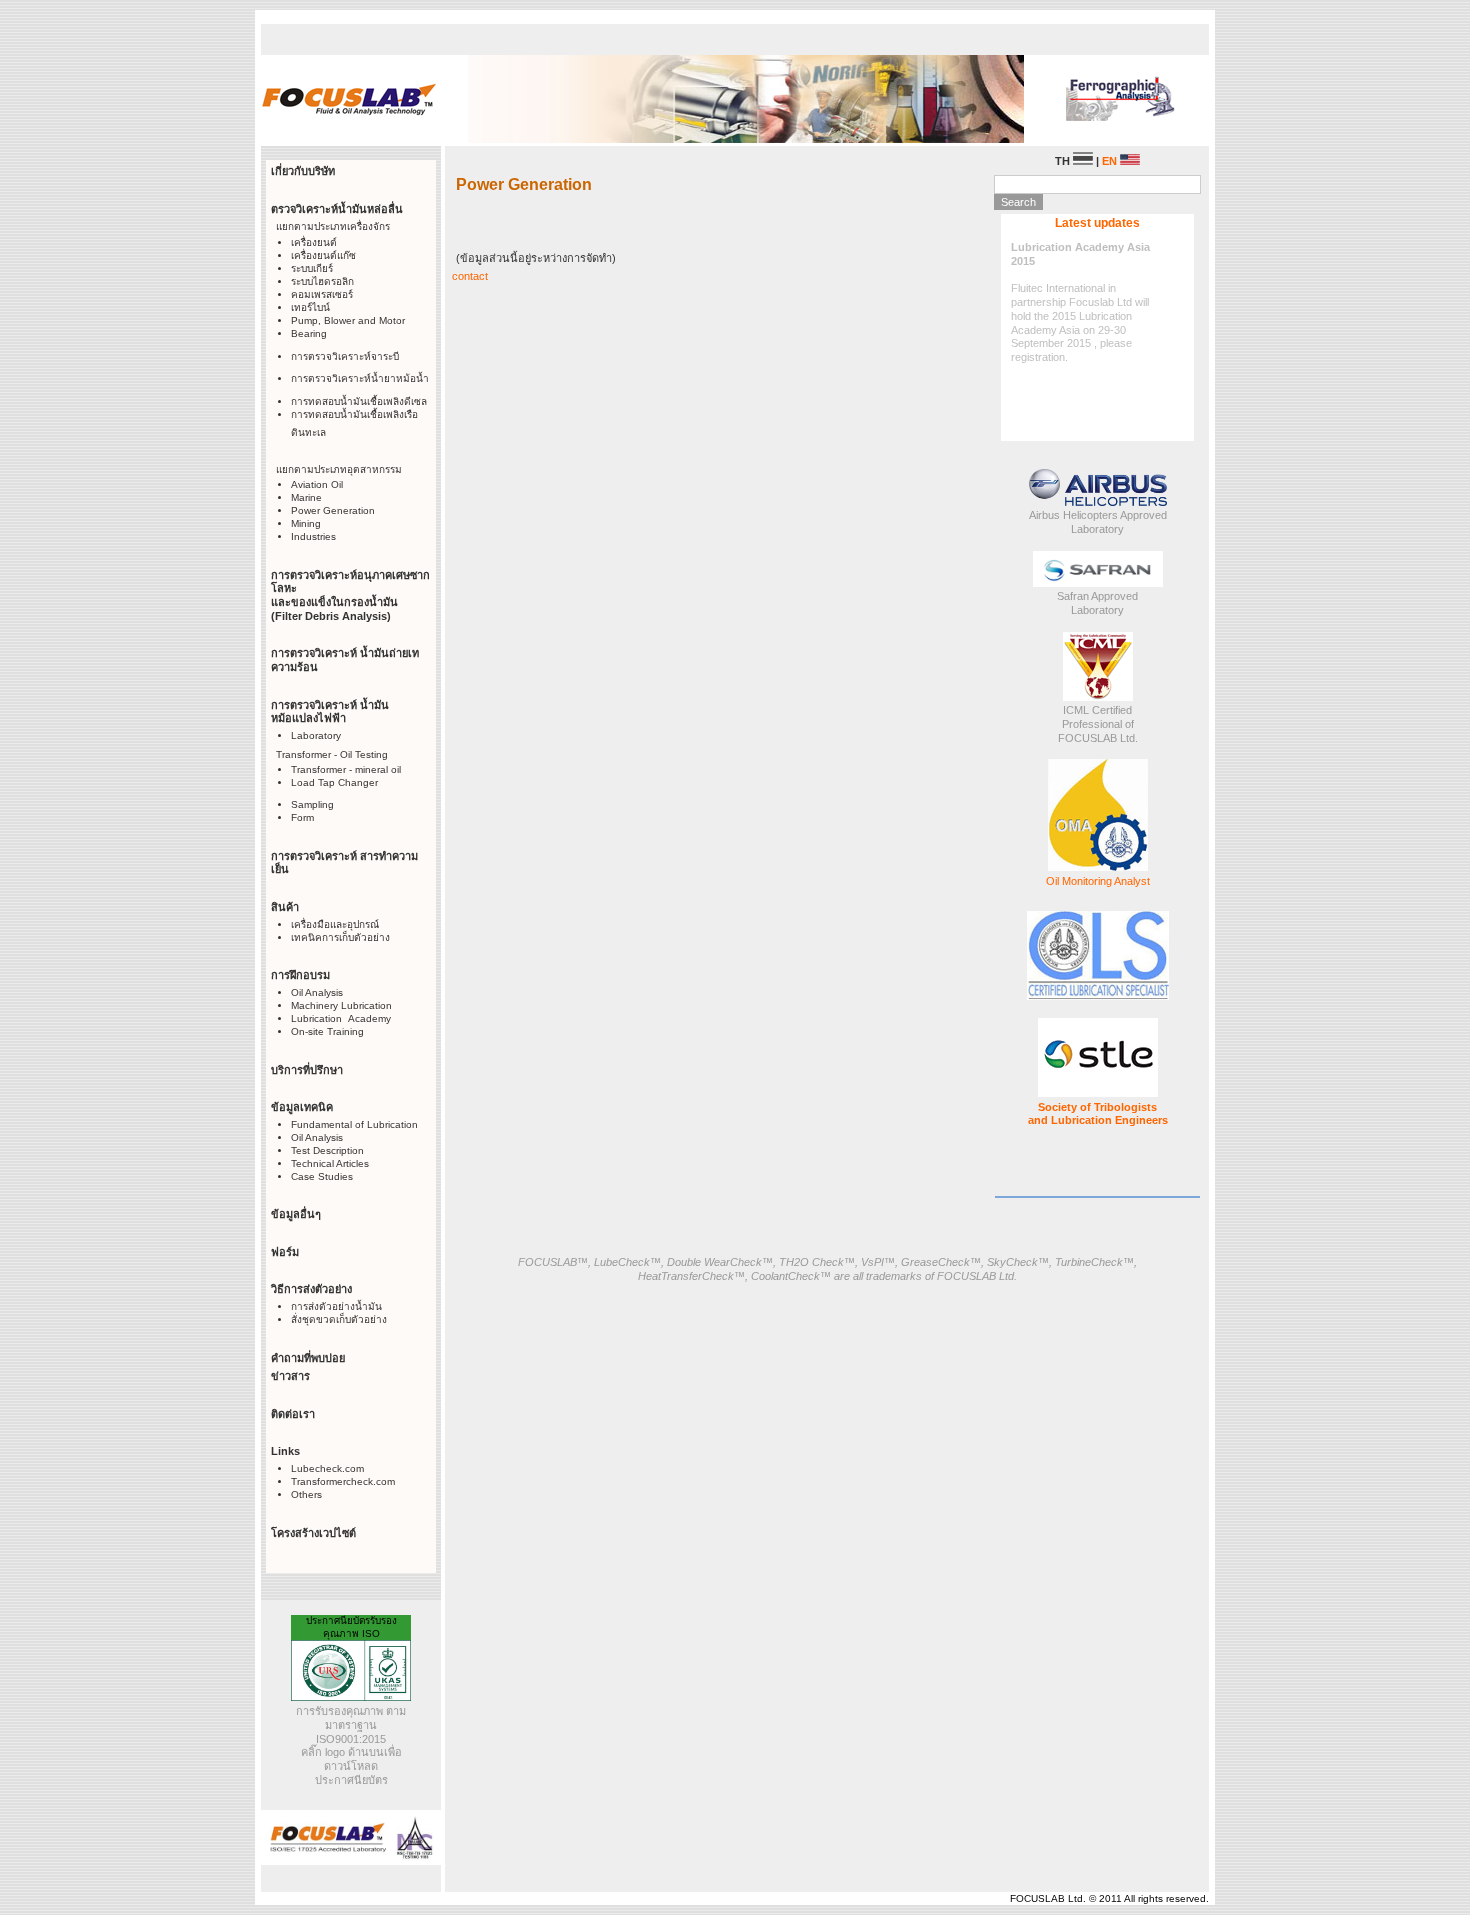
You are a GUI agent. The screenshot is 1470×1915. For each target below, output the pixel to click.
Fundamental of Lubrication (354, 1124)
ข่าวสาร (290, 1376)
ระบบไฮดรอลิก (322, 281)
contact (470, 276)
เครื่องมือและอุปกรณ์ (335, 924)
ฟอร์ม (285, 1252)
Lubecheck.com (327, 1468)
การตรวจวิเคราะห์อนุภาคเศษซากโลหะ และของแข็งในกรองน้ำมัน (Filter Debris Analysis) (350, 595)
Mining (306, 523)
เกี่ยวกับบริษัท (303, 171)
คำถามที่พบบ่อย (308, 1358)
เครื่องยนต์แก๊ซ (323, 255)
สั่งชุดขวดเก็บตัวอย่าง (339, 1319)
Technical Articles (330, 1163)
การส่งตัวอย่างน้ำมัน (336, 1306)
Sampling (312, 804)
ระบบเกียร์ (312, 268)
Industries (313, 536)
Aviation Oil (317, 484)
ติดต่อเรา (293, 1414)
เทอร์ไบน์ (310, 307)
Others (306, 1494)
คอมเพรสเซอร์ (322, 294)
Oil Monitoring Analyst (1098, 881)
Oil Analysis (317, 992)
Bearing (309, 333)
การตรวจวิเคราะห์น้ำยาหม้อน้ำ (360, 378)
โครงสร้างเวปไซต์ (313, 1533)
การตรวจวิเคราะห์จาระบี (345, 356)
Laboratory (316, 735)
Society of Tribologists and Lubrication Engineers (1098, 1114)
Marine (306, 497)
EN (1111, 161)
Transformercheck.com (343, 1481)
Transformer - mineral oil (346, 769)
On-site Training (327, 1031)
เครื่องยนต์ (314, 242)
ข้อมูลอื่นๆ (296, 1214)
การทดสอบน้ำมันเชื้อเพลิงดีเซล (359, 401)
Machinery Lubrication (341, 1005)
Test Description (327, 1150)
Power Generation (333, 510)
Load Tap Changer (334, 782)
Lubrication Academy (341, 1018)
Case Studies (322, 1176)
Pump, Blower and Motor (348, 320)
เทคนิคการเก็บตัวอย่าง (340, 937)
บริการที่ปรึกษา (307, 1070)
